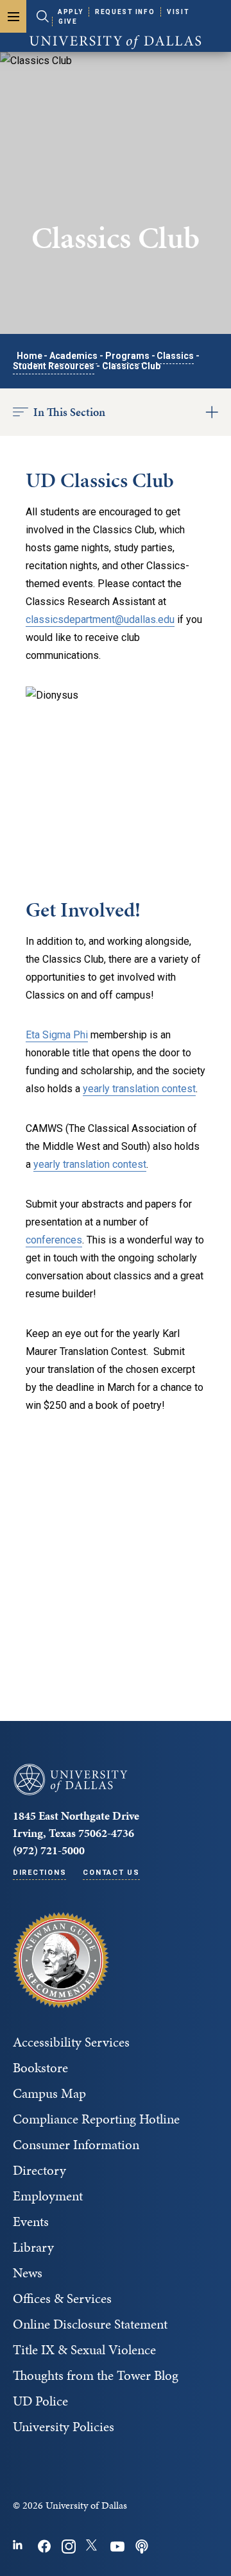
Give (68, 21)
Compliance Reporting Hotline (96, 2119)
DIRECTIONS (39, 1873)
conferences (54, 1240)
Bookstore (40, 2068)
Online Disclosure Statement (90, 2324)
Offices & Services (62, 2298)
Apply (70, 12)
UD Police (40, 2401)
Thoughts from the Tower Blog (96, 2375)
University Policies (64, 2427)
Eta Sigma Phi (57, 1035)
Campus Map (49, 2093)
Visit (178, 12)
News (28, 2273)
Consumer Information (76, 2145)
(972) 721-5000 (49, 1850)
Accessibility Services (71, 2042)
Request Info (125, 12)
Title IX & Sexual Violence (84, 2350)
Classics (175, 356)
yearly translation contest (139, 1089)
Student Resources (54, 366)
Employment (48, 2196)
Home (30, 356)
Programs (127, 356)
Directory (39, 2170)
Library (33, 2247)
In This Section (69, 412)
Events (31, 2222)
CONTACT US (111, 1873)
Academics (73, 356)
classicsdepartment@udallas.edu (100, 619)
